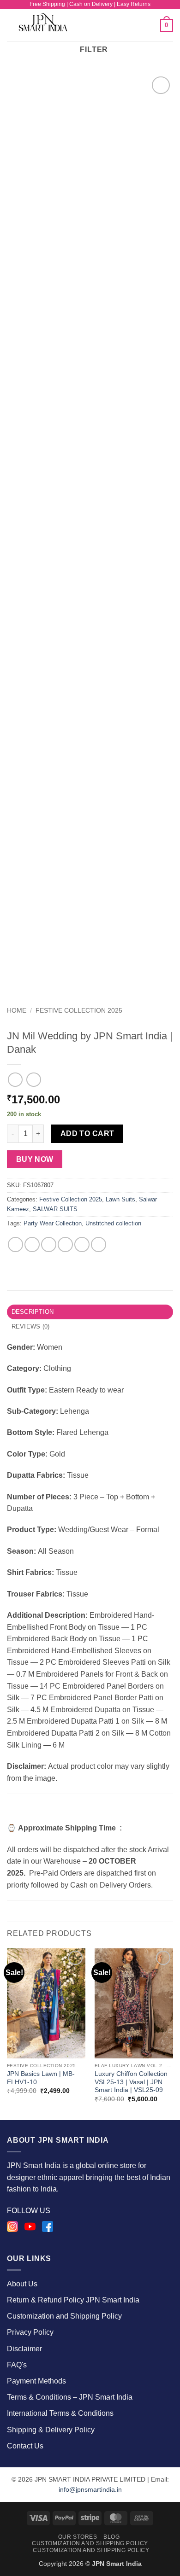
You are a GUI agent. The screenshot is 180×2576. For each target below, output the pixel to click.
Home (17, 1011)
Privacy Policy (30, 2332)
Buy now (35, 1159)
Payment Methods (36, 2381)
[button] (108, 25)
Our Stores (78, 2537)
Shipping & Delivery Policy (51, 2430)
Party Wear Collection (53, 1223)
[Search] (150, 25)
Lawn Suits (120, 1199)
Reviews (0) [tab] (31, 1326)
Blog (111, 2537)
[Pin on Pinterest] (82, 1244)
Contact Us (25, 2446)
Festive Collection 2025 (79, 1011)
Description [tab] (33, 1312)
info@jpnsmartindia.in (90, 2489)
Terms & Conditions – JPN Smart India (70, 2397)
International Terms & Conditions (60, 2413)
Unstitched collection (113, 1223)
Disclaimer (24, 2349)
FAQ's (17, 2365)
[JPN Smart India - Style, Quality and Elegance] (51, 25)
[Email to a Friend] (65, 1244)
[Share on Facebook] (32, 1244)
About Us (22, 2284)
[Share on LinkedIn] (99, 1244)
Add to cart (87, 1134)
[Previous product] (33, 1080)
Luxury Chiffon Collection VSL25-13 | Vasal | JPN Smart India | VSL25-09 (131, 2082)
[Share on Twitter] (49, 1244)
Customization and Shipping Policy (64, 2316)
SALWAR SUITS (55, 1209)
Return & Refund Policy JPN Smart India (73, 2300)
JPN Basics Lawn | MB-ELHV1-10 (41, 2078)
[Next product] (15, 1080)
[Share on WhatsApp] (15, 1244)
